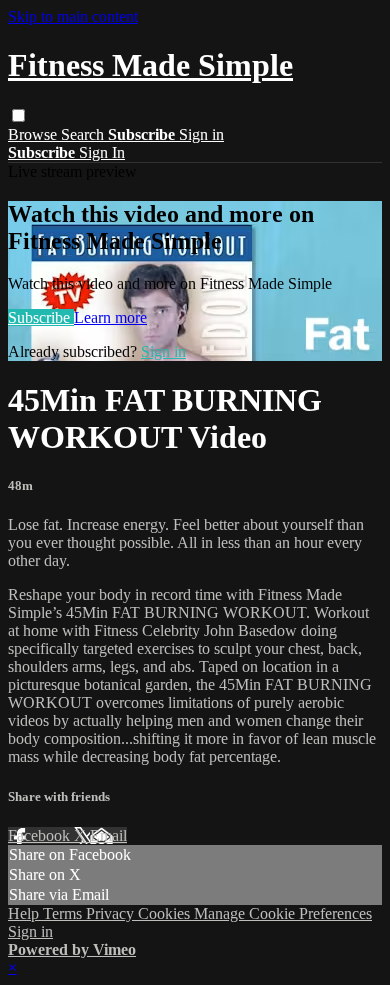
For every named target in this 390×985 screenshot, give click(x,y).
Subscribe (41, 317)
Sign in (201, 134)
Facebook (41, 835)
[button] (18, 115)
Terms (64, 913)
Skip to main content (73, 16)
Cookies (166, 913)
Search (84, 134)
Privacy (112, 913)
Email (108, 835)
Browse (34, 134)
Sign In (102, 152)
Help (25, 913)
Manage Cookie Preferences (283, 913)
